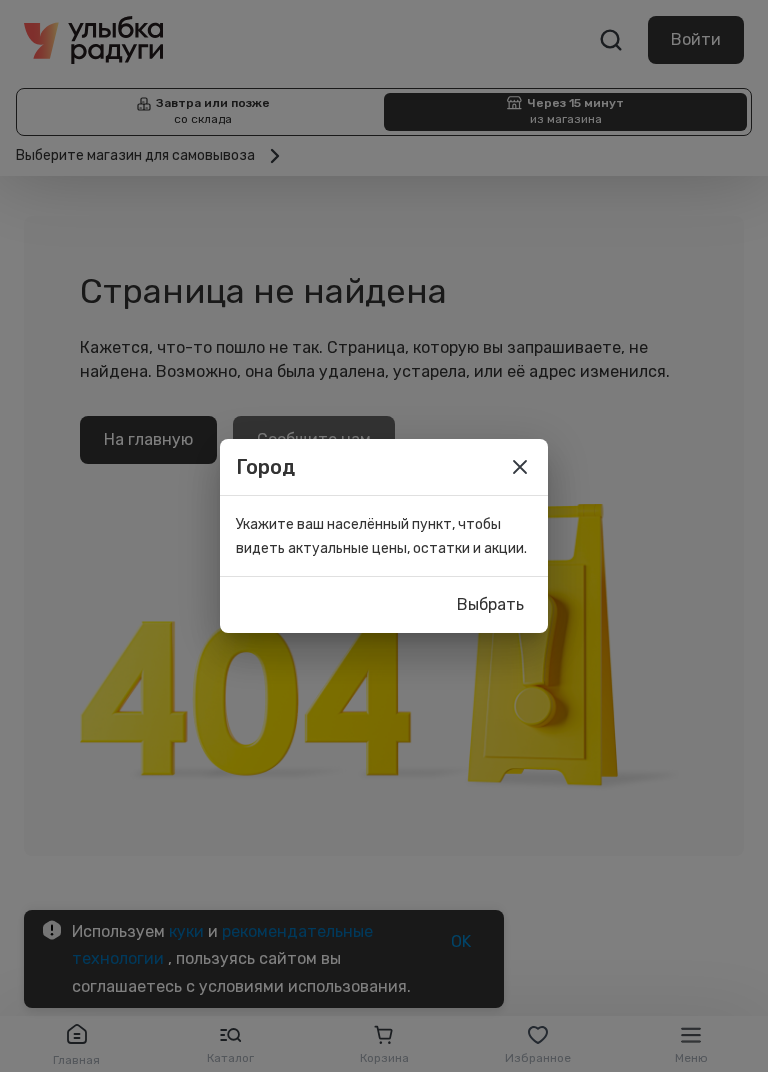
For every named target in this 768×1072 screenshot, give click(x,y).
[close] (520, 467)
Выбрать (490, 604)
